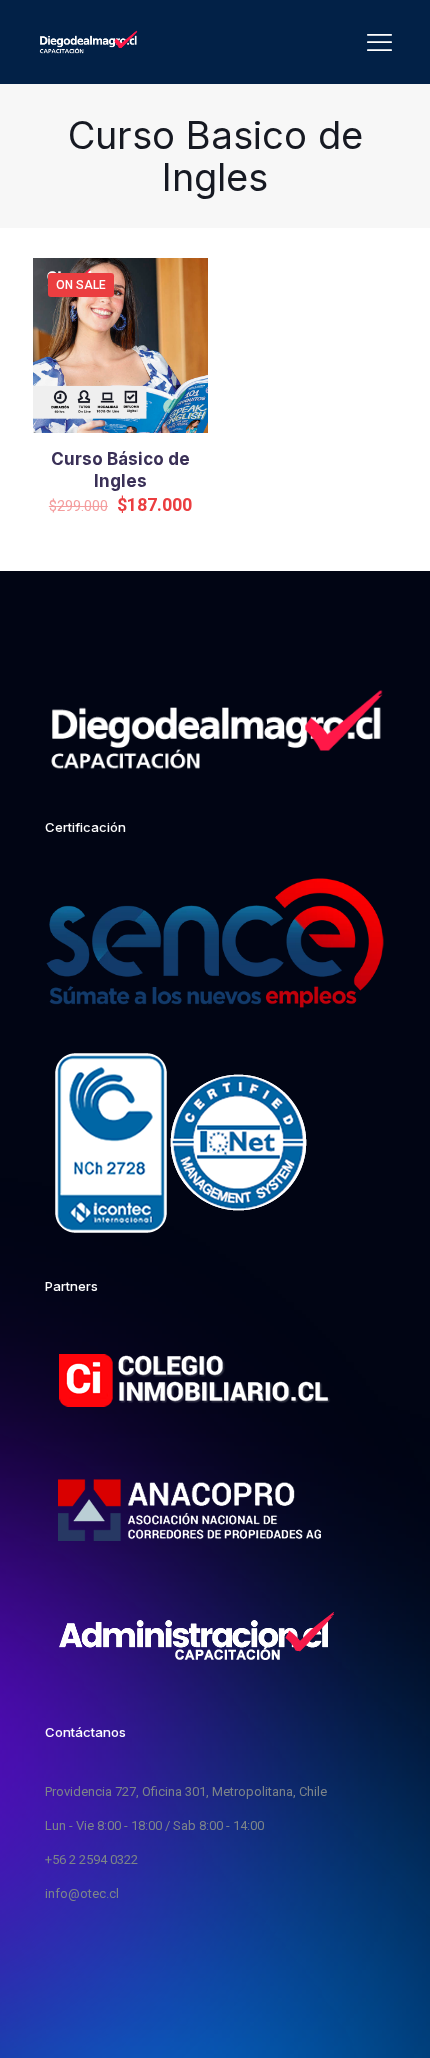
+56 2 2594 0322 (91, 1859)
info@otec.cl (82, 1893)
